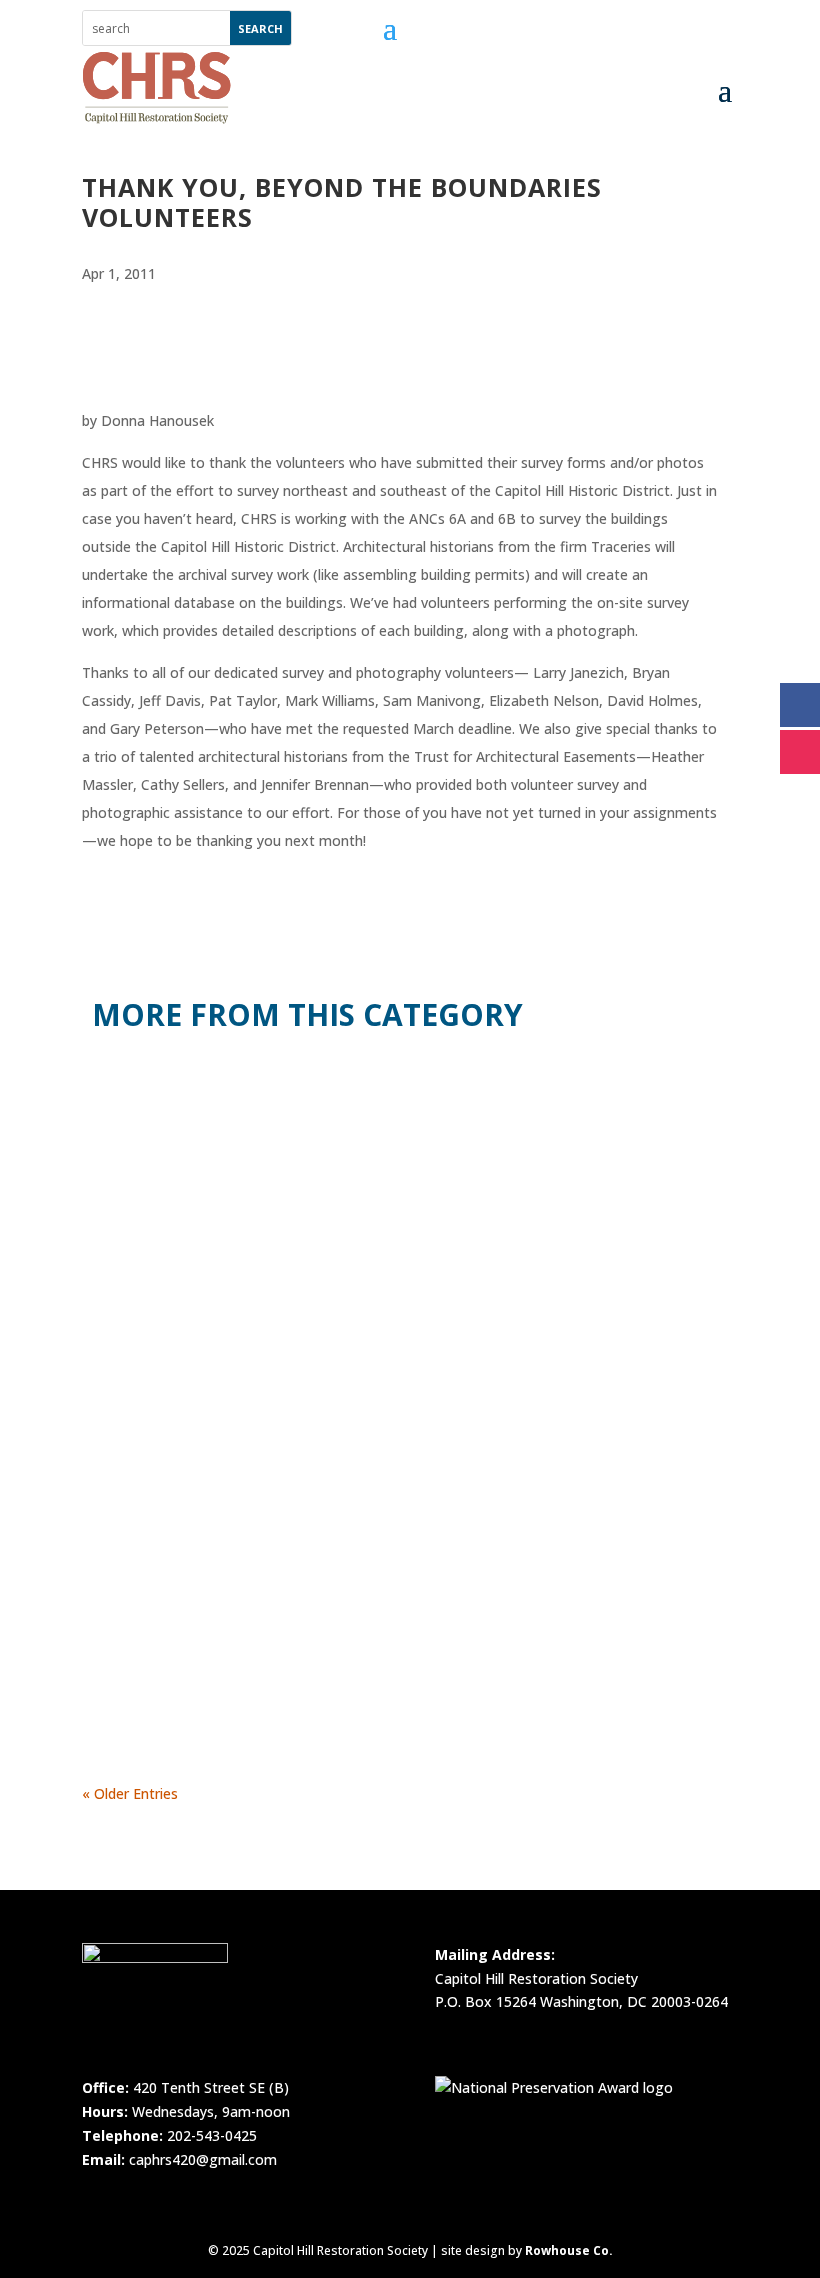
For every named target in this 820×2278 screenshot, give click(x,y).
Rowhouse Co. (569, 2250)
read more (134, 1220)
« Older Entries (130, 1793)
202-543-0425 (212, 2135)
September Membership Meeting (246, 1087)
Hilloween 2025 (167, 1328)
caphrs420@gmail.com (203, 2159)
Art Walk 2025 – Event (196, 1569)
